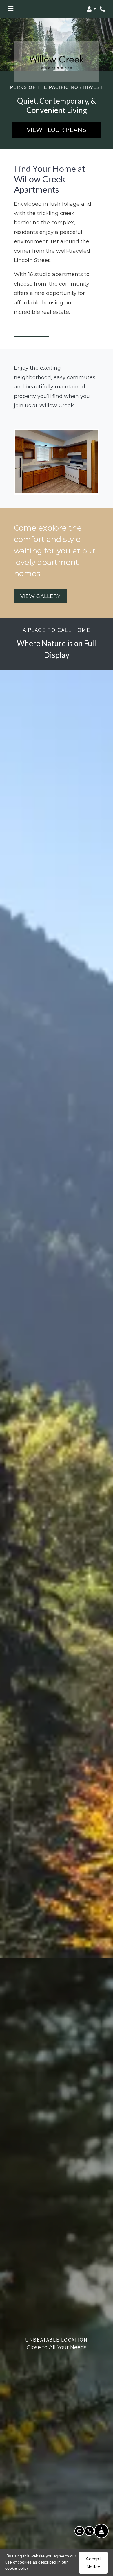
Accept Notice (93, 2563)
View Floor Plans (57, 130)
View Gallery (40, 596)
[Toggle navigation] (11, 9)
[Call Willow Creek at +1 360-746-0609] (103, 9)
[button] (91, 9)
